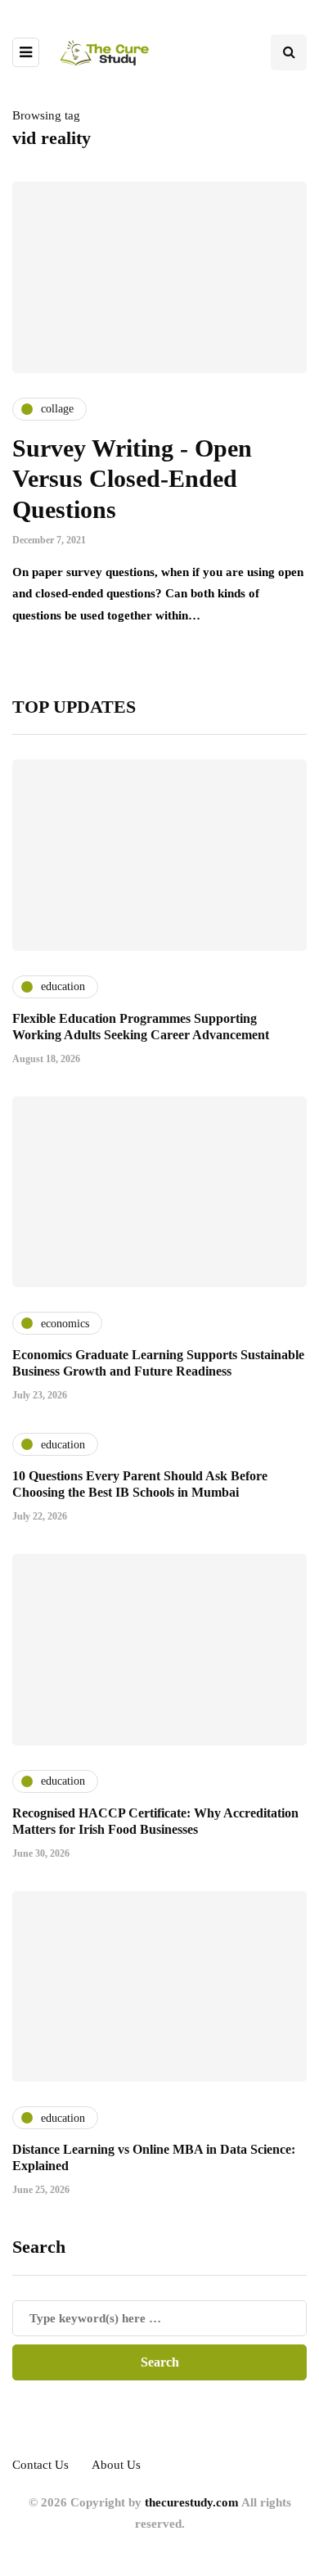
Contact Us (40, 2465)
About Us (116, 2465)
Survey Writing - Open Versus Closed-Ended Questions (132, 479)
